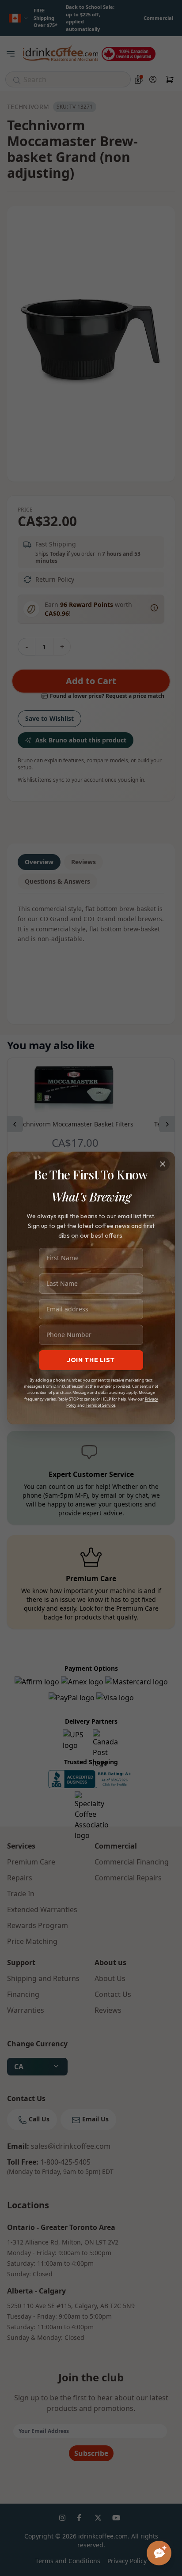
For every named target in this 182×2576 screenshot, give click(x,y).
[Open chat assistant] (159, 2553)
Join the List (91, 1360)
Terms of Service (100, 1405)
